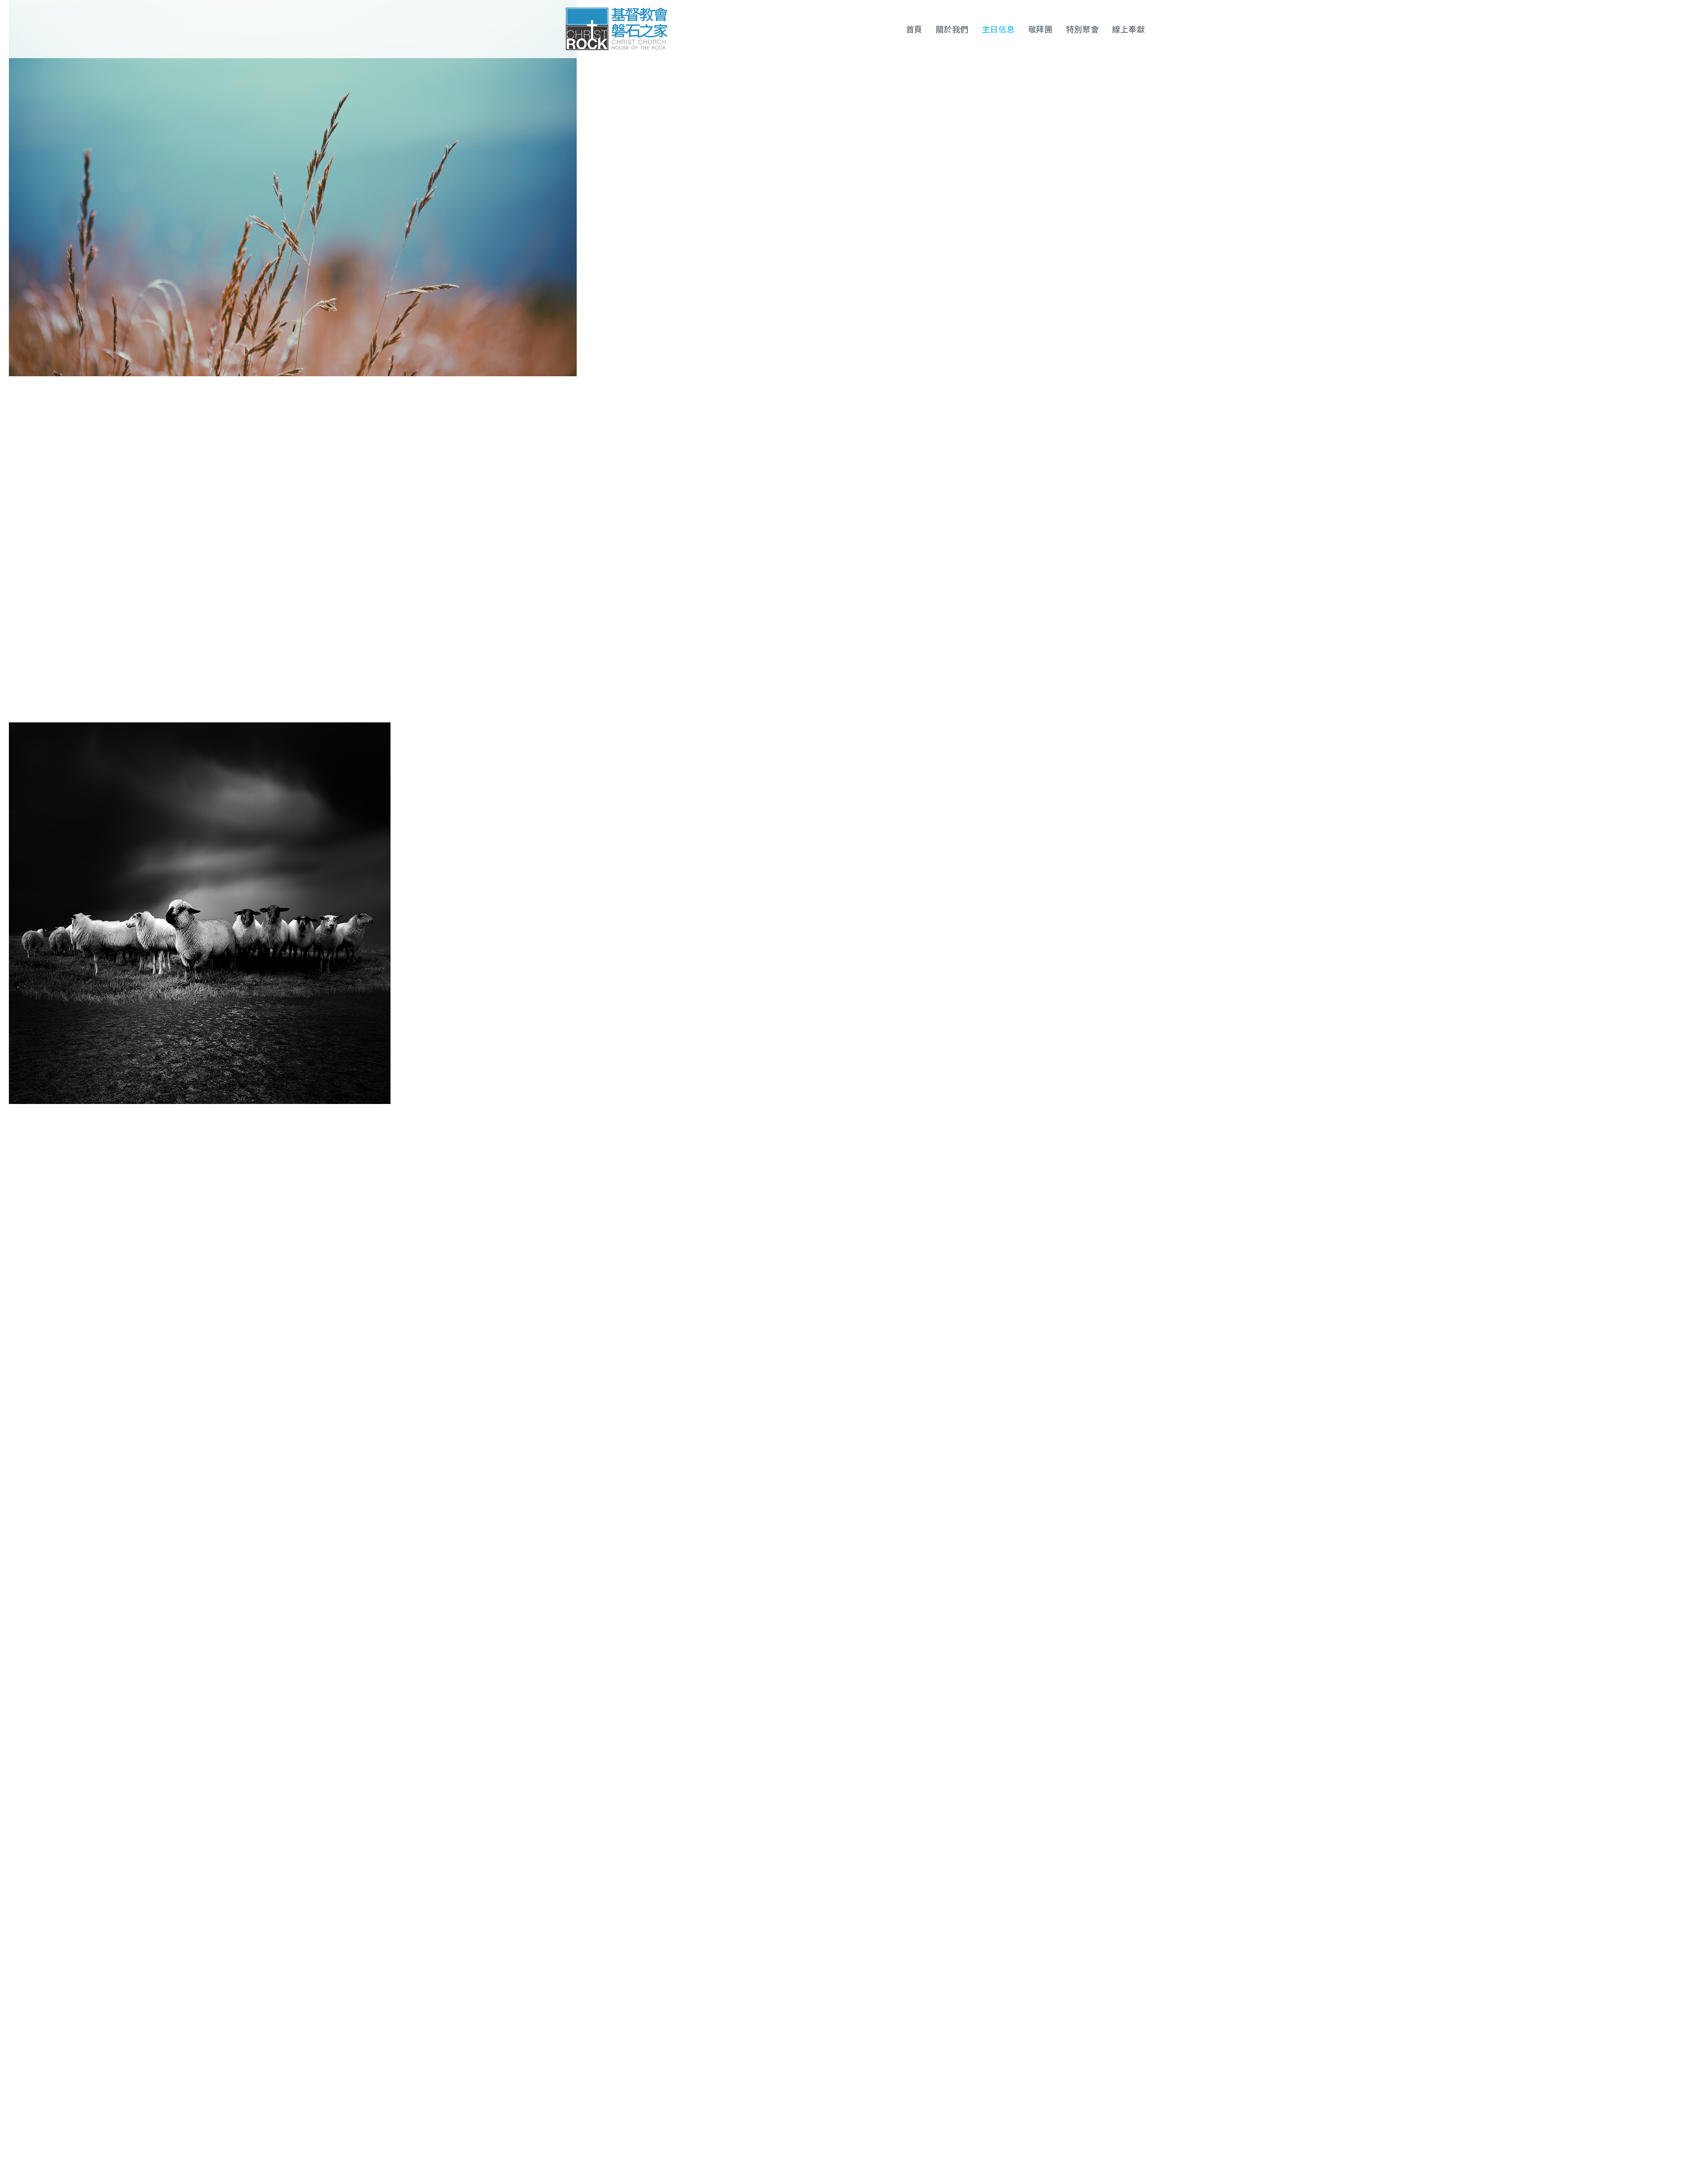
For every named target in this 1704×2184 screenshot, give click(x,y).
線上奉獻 (1128, 29)
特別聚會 (1082, 29)
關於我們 (952, 29)
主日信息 (998, 29)
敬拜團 (1041, 29)
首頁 (914, 29)
